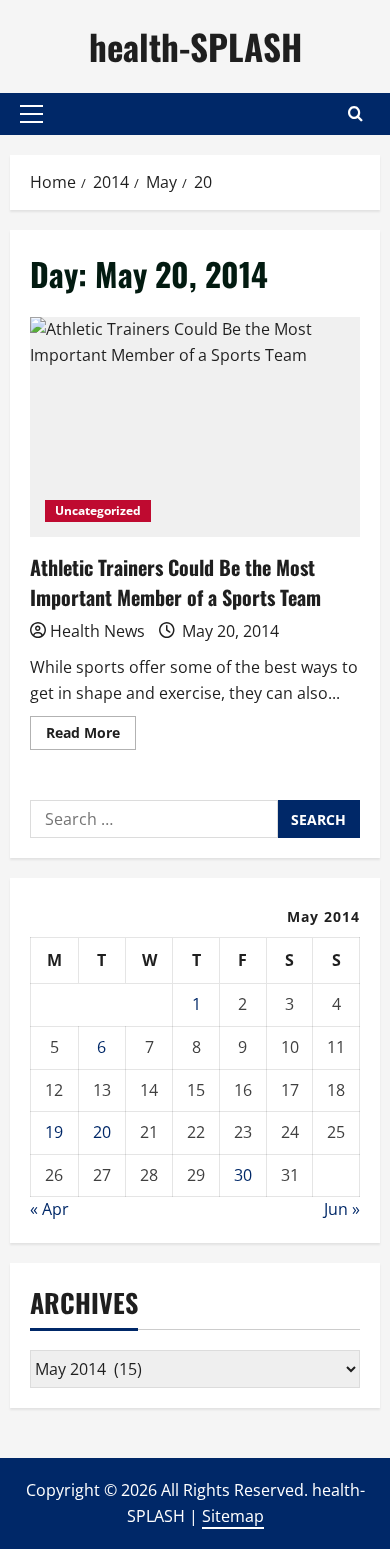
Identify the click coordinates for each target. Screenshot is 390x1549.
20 (102, 1132)
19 (54, 1132)
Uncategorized (98, 510)
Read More (91, 736)
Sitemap (233, 1516)
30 (243, 1175)
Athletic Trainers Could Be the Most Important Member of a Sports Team (195, 427)
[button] (31, 114)
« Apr (49, 1209)
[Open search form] (355, 113)
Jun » (342, 1209)
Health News (97, 631)
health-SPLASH (195, 46)
